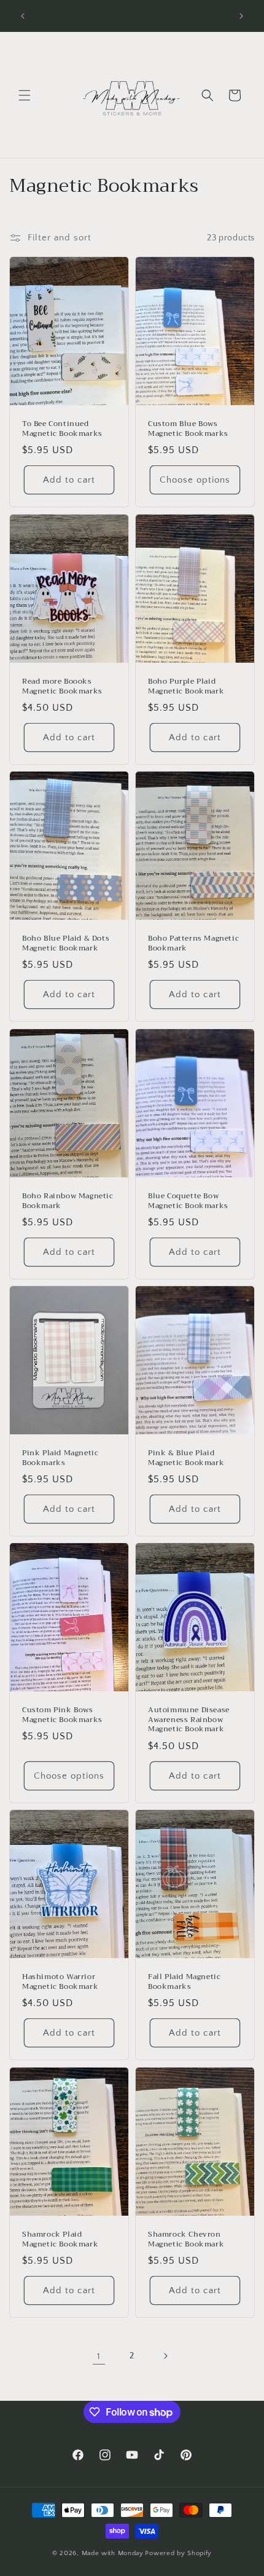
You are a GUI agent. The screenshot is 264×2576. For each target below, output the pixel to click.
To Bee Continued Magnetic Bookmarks (62, 429)
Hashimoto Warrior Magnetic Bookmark (60, 1982)
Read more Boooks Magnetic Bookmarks (62, 686)
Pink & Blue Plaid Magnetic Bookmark (186, 1458)
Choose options (195, 480)
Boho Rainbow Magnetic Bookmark (68, 1201)
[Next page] (165, 2356)
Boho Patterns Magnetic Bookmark (193, 943)
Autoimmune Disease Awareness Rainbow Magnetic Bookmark (189, 1721)
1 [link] (99, 2356)
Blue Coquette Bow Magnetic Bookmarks (188, 1201)
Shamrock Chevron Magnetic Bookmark (186, 2239)
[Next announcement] (241, 16)
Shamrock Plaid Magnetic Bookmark (60, 2239)
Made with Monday (113, 2553)
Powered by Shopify (178, 2553)
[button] (25, 95)
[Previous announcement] (23, 16)
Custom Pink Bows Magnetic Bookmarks (62, 1716)
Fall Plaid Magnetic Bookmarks (184, 1982)
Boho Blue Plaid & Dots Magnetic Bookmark (66, 943)
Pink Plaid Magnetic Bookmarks (60, 1458)
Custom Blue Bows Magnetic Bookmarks (188, 429)
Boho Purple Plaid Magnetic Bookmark (186, 686)
